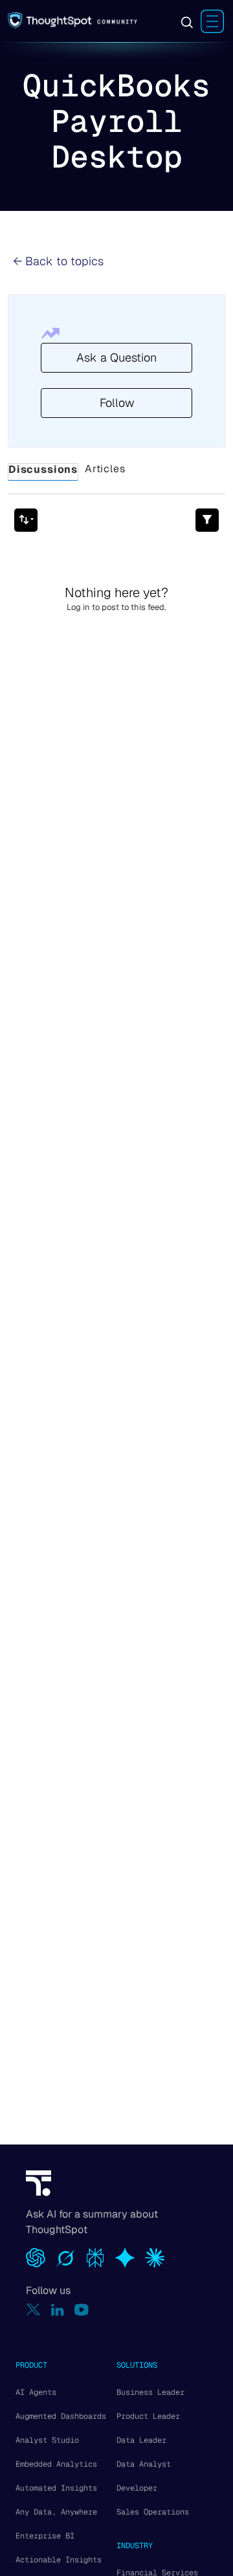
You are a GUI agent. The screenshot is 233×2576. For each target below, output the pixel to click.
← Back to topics (58, 261)
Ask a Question (116, 357)
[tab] (43, 472)
